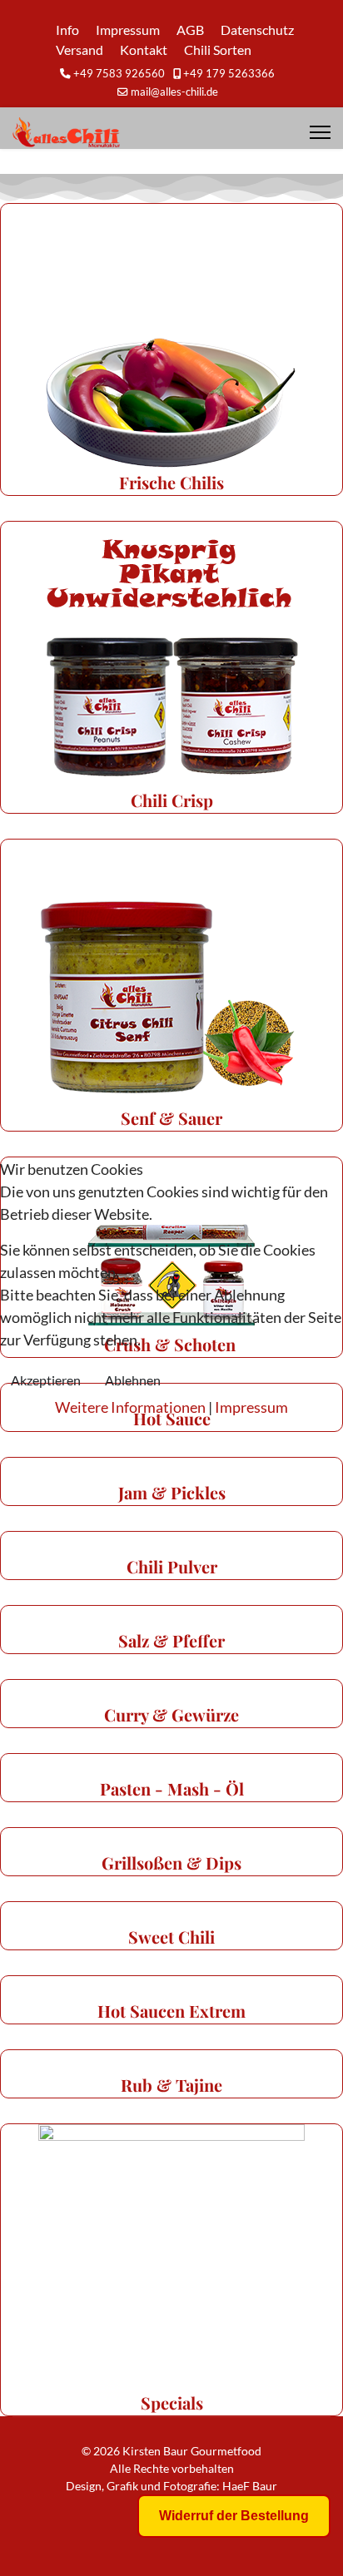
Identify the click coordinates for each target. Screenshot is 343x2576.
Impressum (251, 1407)
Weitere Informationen (130, 1407)
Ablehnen (133, 1380)
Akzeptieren (46, 1380)
